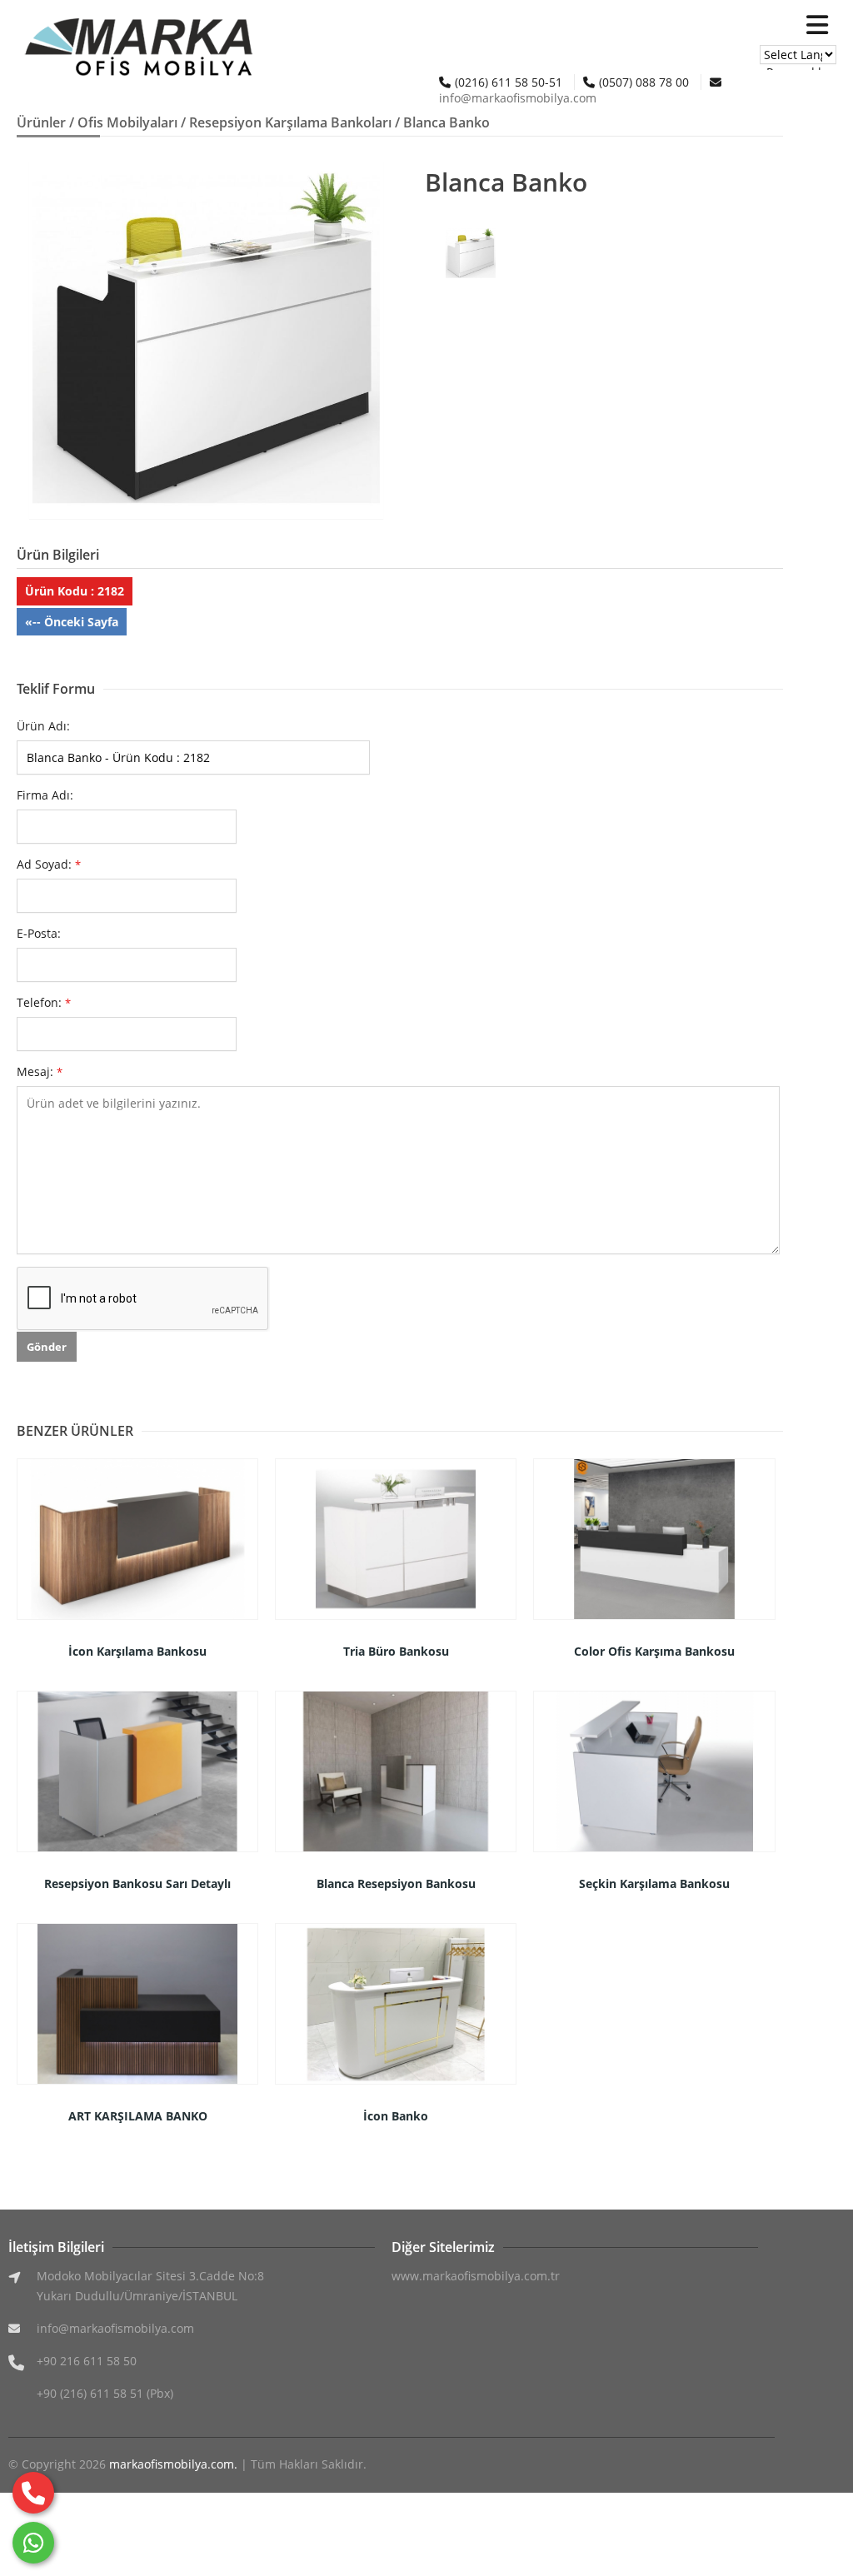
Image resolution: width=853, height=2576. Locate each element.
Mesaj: (40, 1071)
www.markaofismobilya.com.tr (476, 2276)
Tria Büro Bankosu (396, 1651)
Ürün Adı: (43, 726)
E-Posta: (39, 933)
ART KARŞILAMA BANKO (138, 2116)
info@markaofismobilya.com (518, 98)
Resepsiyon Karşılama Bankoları (290, 122)
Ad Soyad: (49, 864)
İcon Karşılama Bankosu (137, 1651)
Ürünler (41, 122)
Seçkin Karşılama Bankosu (654, 1883)
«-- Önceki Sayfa (72, 622)
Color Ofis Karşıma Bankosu (654, 1651)
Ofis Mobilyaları (127, 122)
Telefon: (44, 1002)
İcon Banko (396, 2116)
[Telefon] (33, 2493)
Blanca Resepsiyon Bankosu (396, 1883)
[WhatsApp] (33, 2543)
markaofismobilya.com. (173, 2464)
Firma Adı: (45, 795)
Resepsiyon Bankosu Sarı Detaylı (137, 1883)
